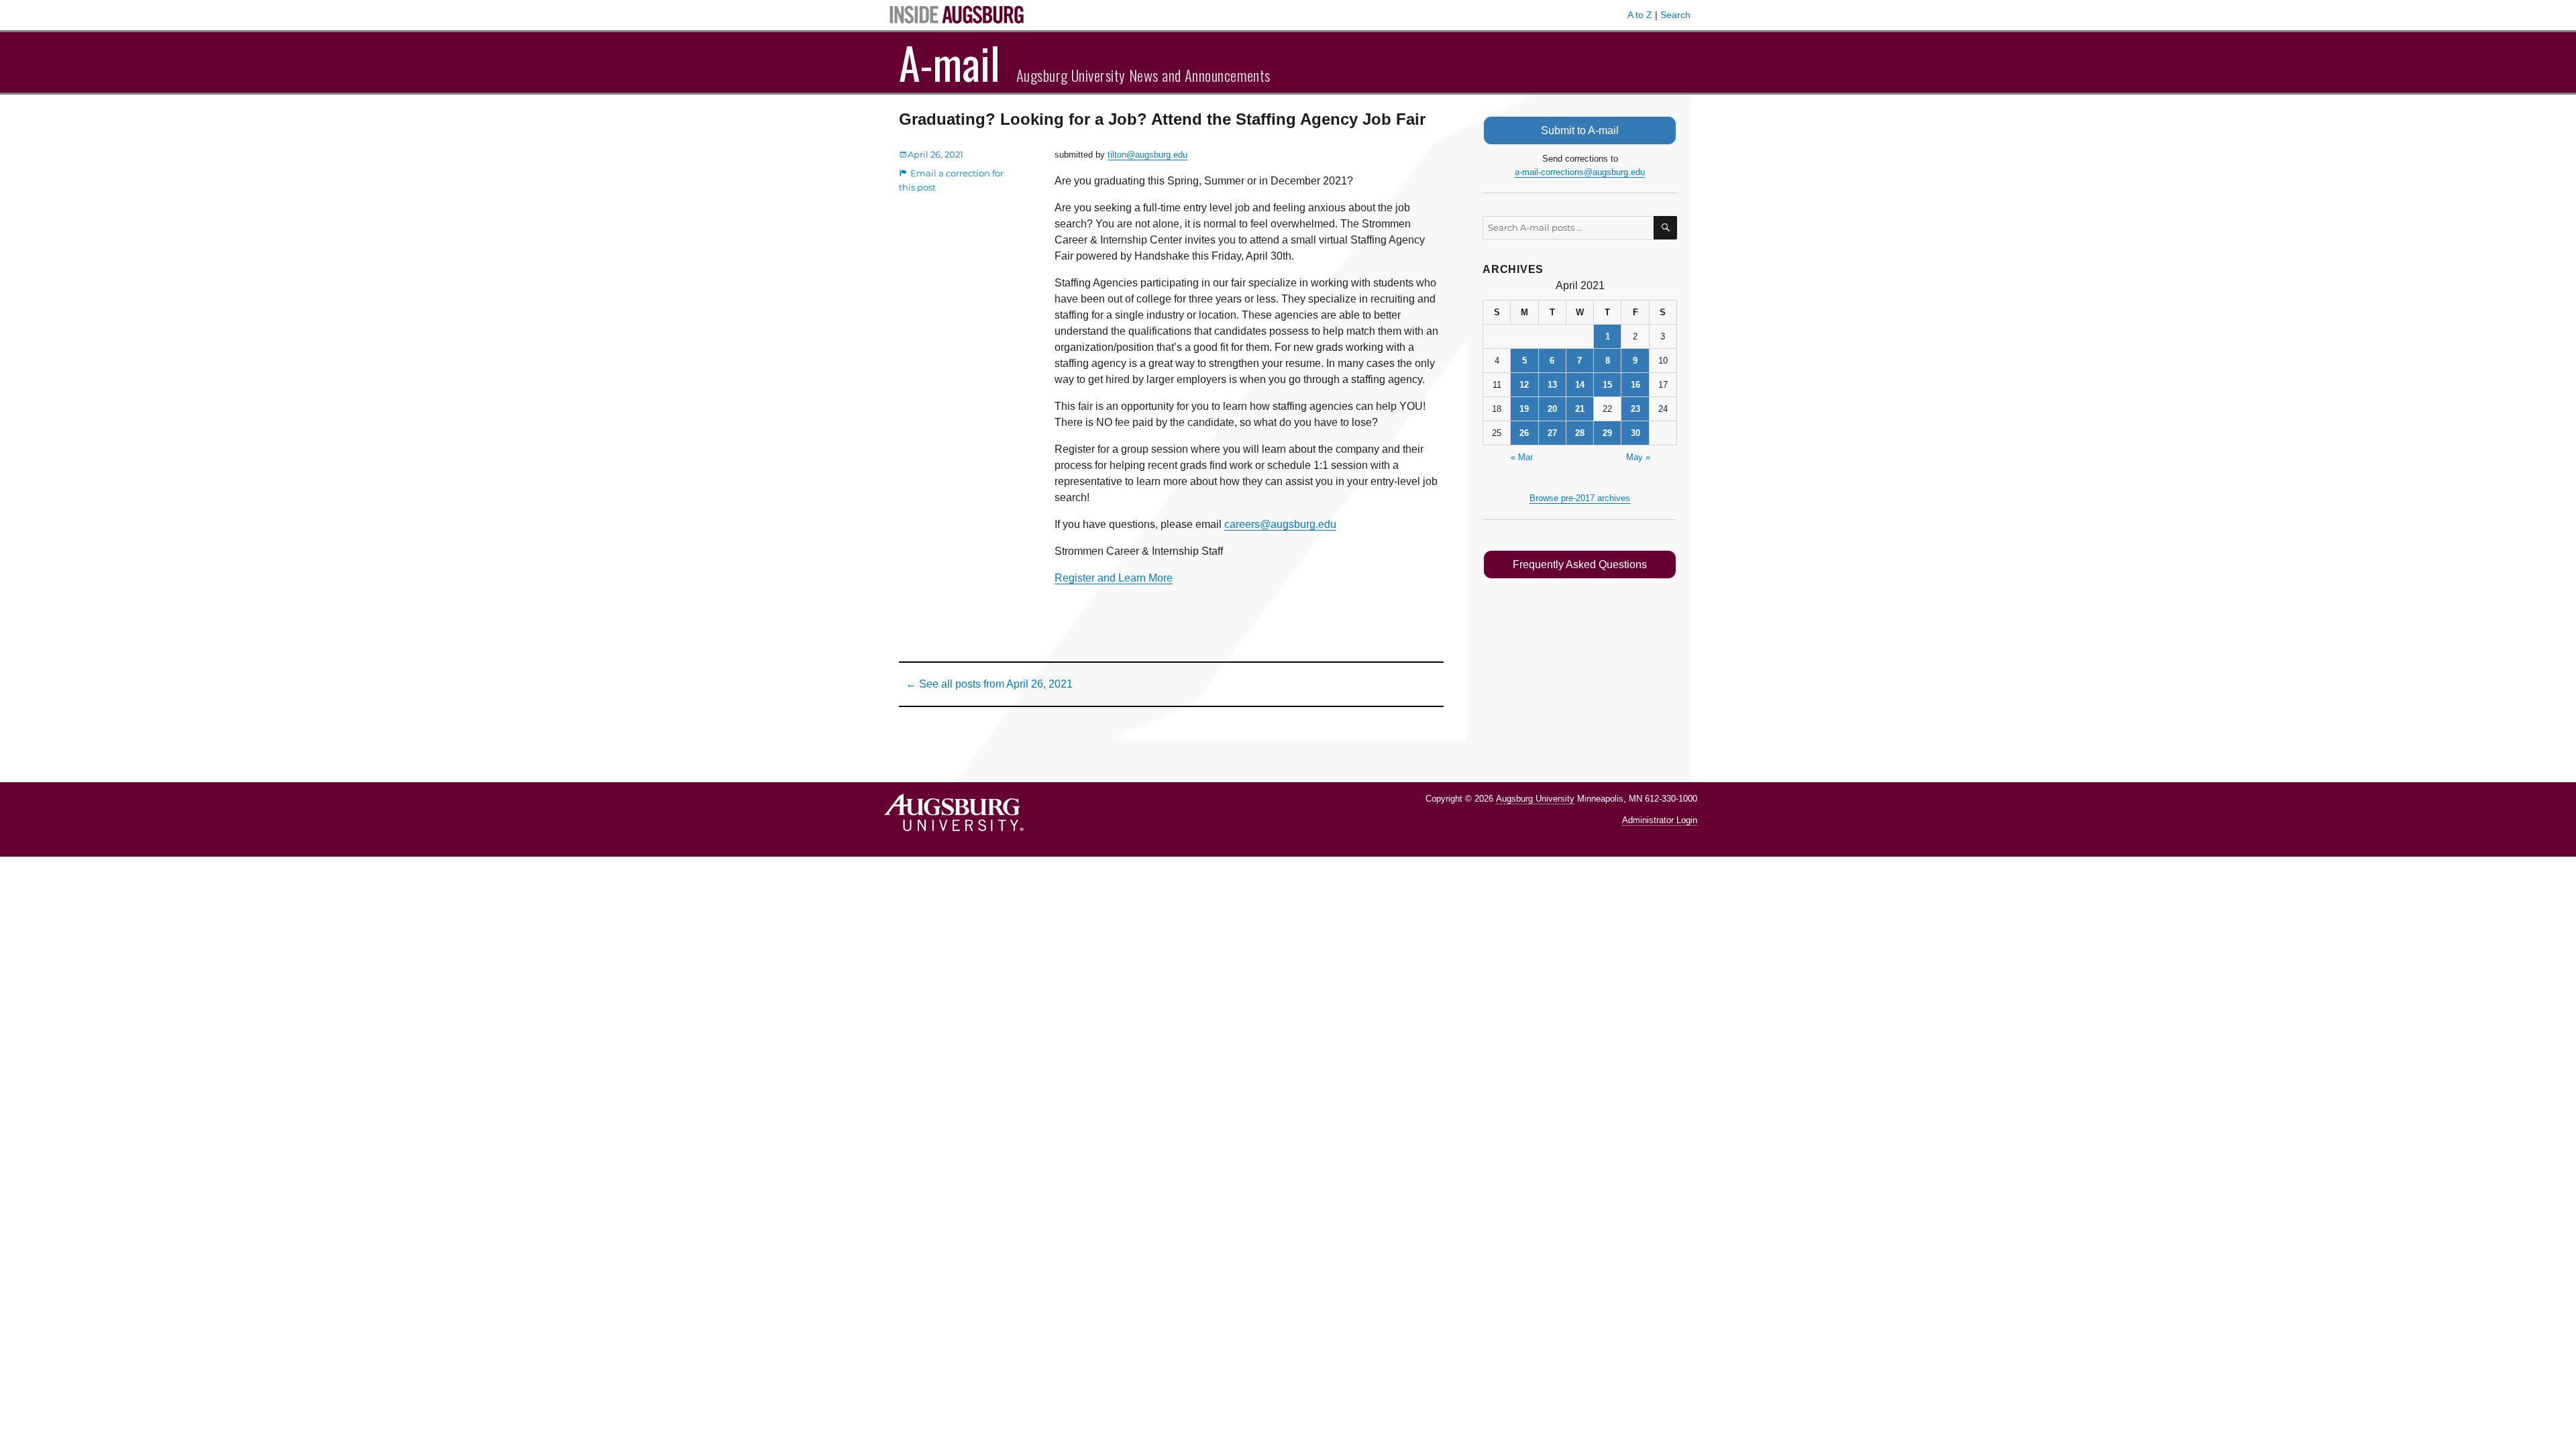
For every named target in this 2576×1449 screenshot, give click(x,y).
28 (1580, 433)
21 (1580, 409)
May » (1638, 457)
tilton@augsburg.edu (1147, 155)
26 (1524, 433)
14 (1580, 385)
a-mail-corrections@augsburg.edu (1580, 172)
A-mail (950, 62)
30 (1635, 433)
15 (1607, 385)
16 (1635, 385)
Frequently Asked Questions (1580, 565)
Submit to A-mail (1580, 130)
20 (1552, 409)
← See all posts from (989, 684)
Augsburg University (1535, 799)
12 (1524, 385)
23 (1635, 409)
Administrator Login (1660, 820)
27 (1552, 433)
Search (1675, 15)
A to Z (1640, 15)
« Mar (1522, 457)
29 (1607, 433)
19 (1524, 409)
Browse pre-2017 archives (1580, 498)
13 (1552, 385)
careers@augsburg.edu (1280, 524)
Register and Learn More (1114, 578)
